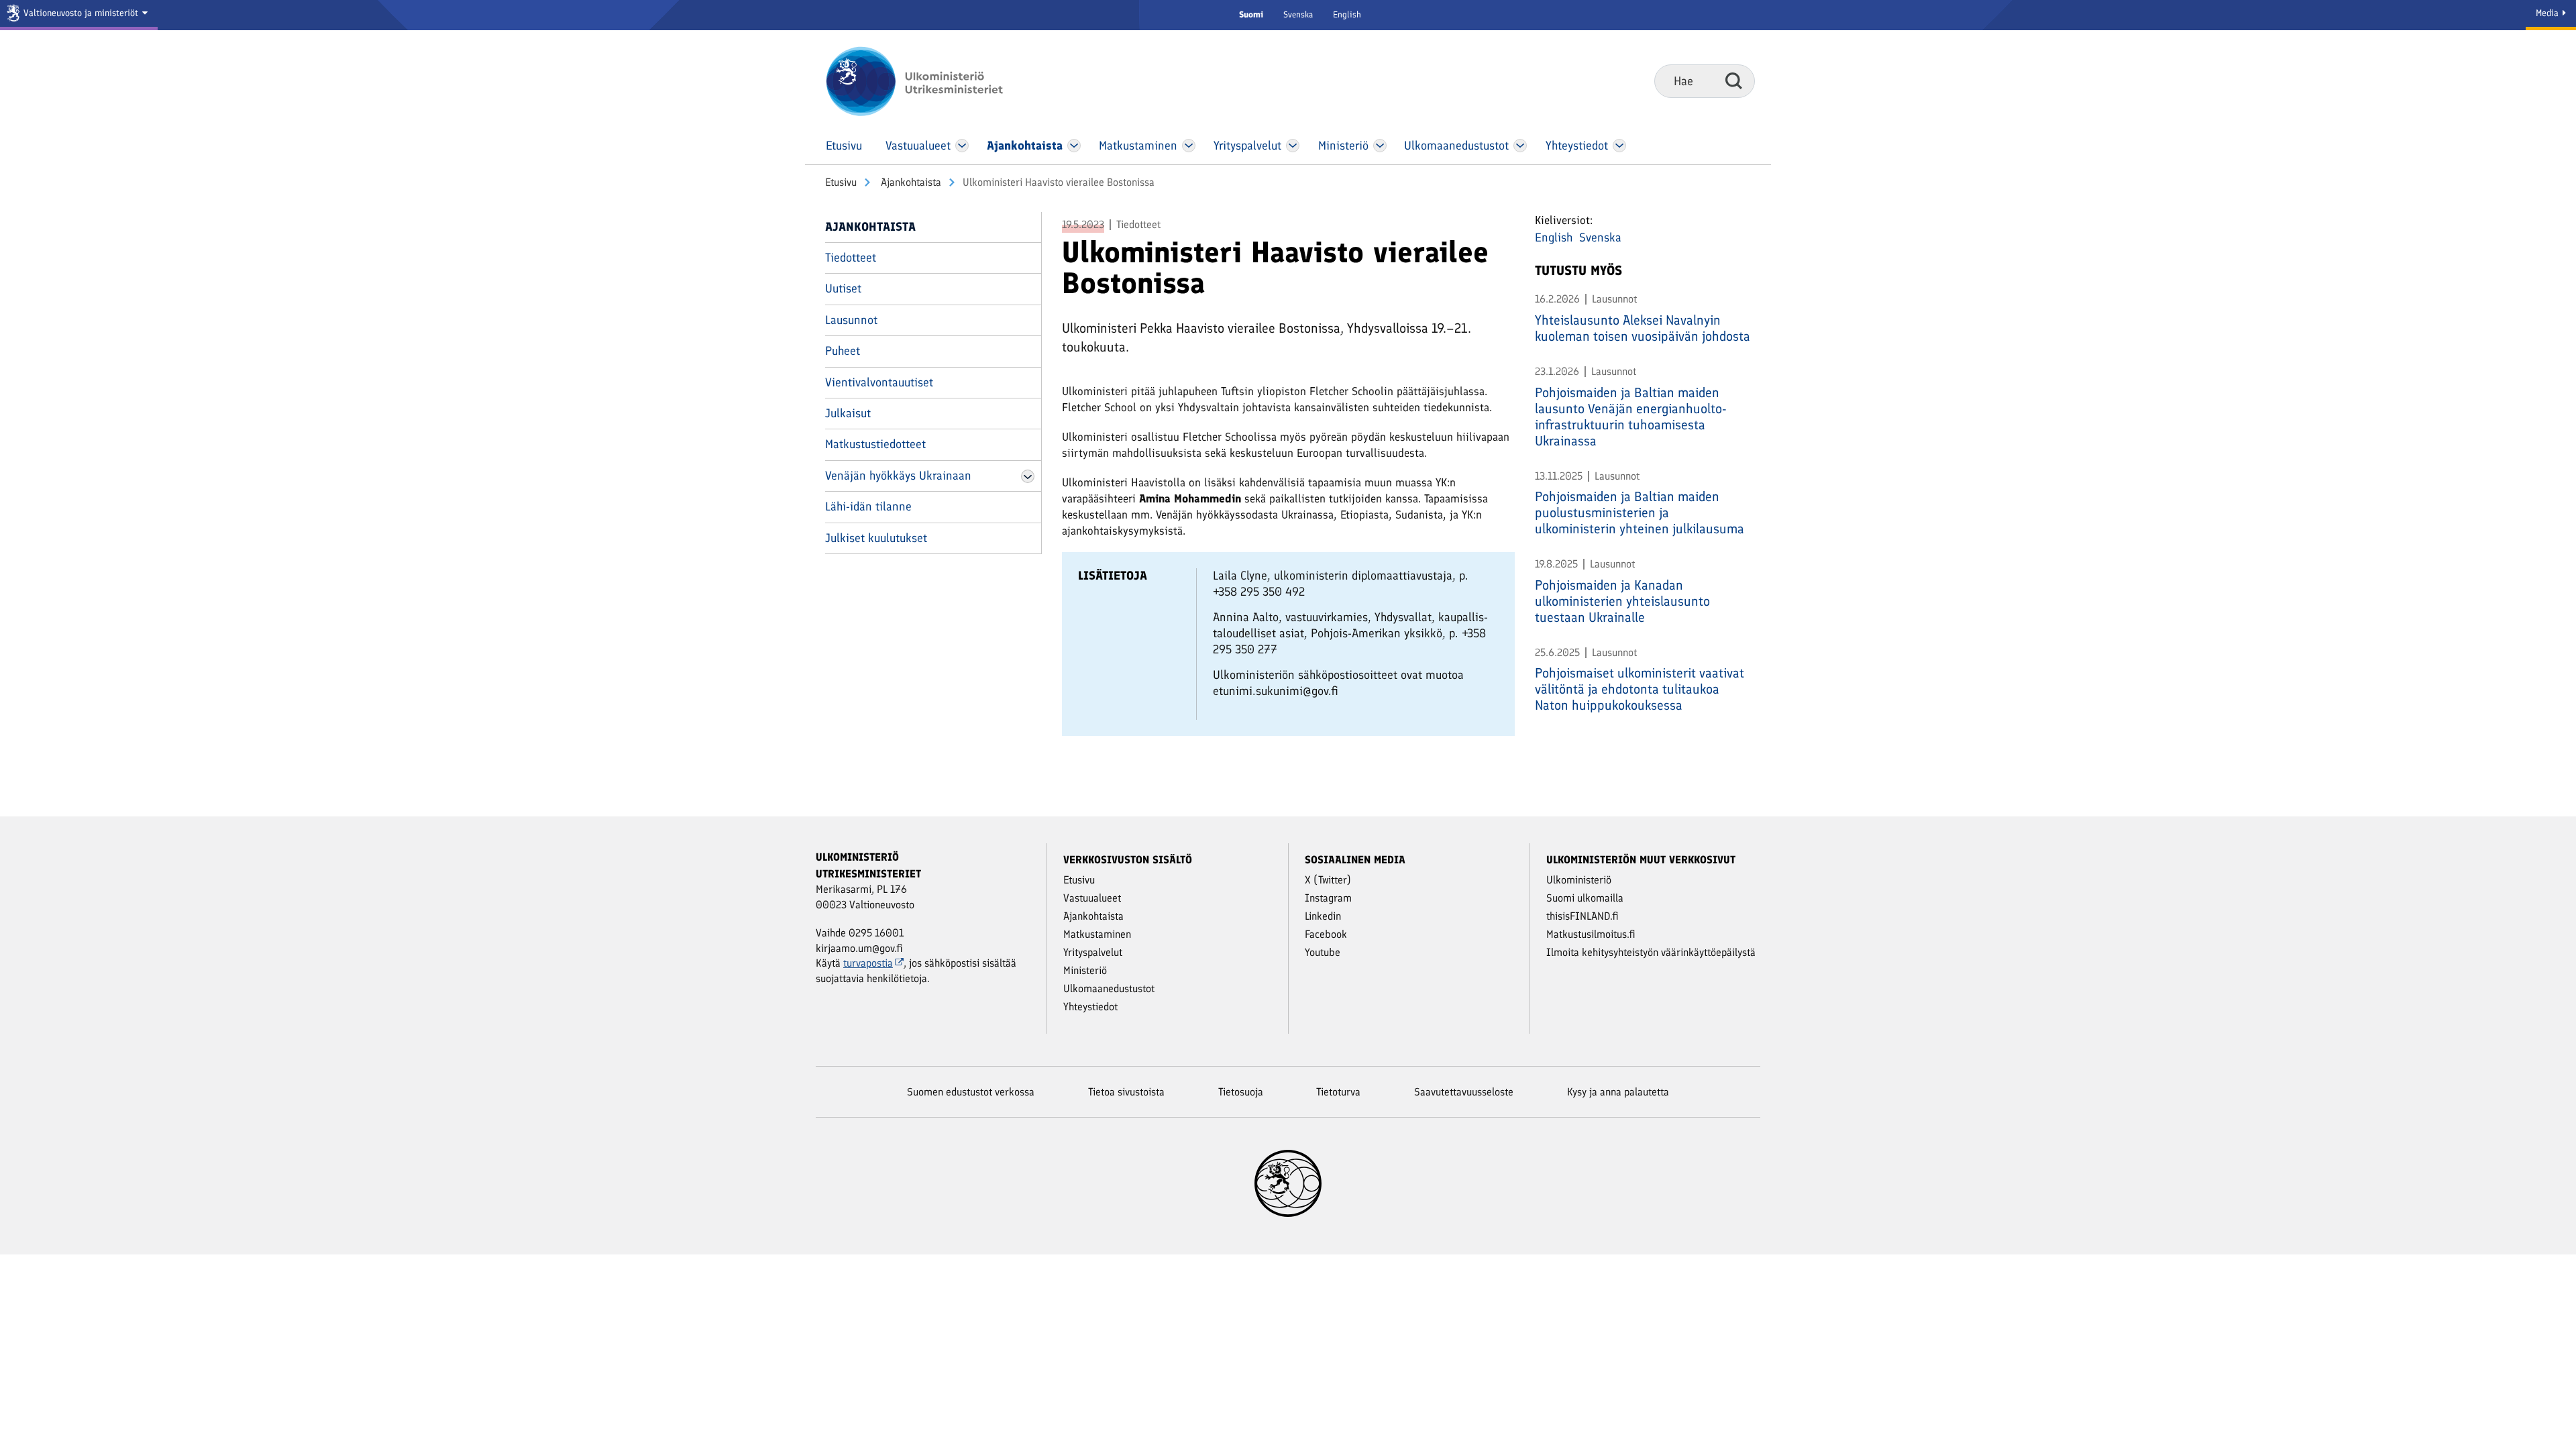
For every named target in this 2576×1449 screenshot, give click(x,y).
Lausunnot (851, 320)
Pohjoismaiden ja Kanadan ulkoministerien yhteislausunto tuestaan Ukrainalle (1622, 601)
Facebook (1326, 934)
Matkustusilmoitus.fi (1591, 934)
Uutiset (843, 288)
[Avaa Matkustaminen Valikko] (1189, 146)
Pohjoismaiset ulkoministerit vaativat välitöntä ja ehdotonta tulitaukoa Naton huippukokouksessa (1640, 689)
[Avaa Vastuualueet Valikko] (962, 146)
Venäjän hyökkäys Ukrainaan (898, 476)
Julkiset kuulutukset (876, 538)
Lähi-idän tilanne (868, 506)
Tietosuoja (1241, 1092)
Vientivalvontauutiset (879, 382)
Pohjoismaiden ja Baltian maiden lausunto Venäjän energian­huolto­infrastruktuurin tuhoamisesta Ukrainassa (1631, 417)
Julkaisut (848, 413)
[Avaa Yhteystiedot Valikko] (1619, 146)
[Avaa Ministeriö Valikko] (1380, 146)
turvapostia (868, 963)
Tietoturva (1338, 1092)
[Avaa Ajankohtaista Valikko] (1074, 146)
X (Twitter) (1328, 880)
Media (2548, 13)
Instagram (1328, 898)
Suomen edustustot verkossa (971, 1092)
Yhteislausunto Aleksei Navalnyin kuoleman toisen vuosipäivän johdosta (1643, 328)
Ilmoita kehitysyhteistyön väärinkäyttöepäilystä (1651, 952)
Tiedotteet (851, 258)
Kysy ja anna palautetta (1618, 1092)
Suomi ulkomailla (1585, 898)
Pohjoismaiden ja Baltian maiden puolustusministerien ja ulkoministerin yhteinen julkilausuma (1640, 513)
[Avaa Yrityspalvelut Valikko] (1293, 146)
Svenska (1298, 14)
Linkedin (1323, 916)
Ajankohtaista (910, 182)
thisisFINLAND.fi (1582, 916)
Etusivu (841, 182)
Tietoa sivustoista (1126, 1092)
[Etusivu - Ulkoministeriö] (934, 81)
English (1347, 14)
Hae (1734, 80)
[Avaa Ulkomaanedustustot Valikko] (1520, 146)
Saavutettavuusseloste (1464, 1092)
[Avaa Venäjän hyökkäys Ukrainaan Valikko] (1028, 476)
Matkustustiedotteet (875, 444)
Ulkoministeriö (1579, 880)
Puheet (843, 351)
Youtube (1323, 952)
